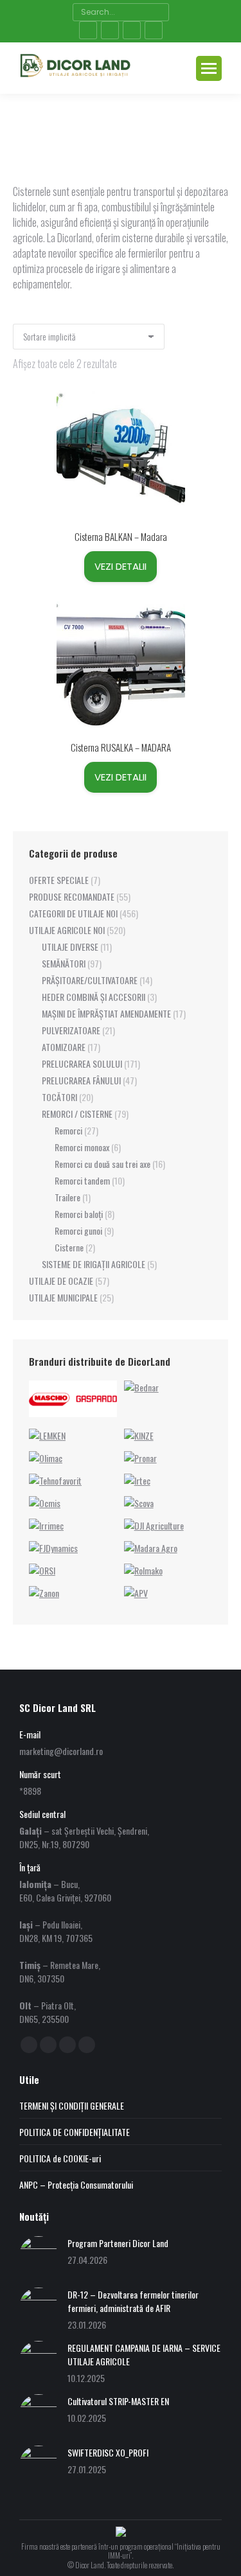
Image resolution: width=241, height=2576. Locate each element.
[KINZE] (139, 1435)
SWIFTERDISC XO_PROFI (108, 2452)
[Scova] (139, 1503)
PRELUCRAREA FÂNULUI (81, 1080)
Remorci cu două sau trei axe (103, 1164)
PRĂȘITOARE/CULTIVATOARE (90, 980)
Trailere (67, 1197)
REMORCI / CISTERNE (77, 1114)
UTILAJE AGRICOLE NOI (67, 930)
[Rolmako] (143, 1570)
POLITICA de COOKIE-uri (60, 2158)
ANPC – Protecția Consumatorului (76, 2184)
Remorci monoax (82, 1147)
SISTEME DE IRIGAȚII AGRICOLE (94, 1264)
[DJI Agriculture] (154, 1525)
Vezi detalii (121, 566)
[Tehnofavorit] (55, 1480)
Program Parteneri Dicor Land (118, 2243)
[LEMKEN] (47, 1435)
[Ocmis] (45, 1503)
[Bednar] (141, 1387)
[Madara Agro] (151, 1548)
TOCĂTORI (59, 1097)
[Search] (158, 12)
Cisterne (69, 1247)
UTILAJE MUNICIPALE (63, 1297)
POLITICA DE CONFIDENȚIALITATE (75, 2132)
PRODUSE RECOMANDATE (72, 896)
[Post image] (39, 2255)
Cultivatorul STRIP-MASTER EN (118, 2401)
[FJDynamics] (53, 1548)
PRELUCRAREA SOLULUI (82, 1063)
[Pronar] (140, 1458)
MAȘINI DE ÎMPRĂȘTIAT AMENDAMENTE (106, 1013)
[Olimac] (46, 1458)
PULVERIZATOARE (71, 1030)
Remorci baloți (79, 1214)
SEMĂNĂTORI (64, 963)
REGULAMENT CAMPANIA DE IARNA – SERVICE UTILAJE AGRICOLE (144, 2354)
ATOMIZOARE (64, 1047)
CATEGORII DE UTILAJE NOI (73, 913)
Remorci (68, 1130)
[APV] (136, 1593)
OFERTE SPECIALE (59, 880)
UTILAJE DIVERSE (70, 947)
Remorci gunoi (78, 1231)
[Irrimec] (46, 1525)
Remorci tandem (82, 1180)
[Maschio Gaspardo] (73, 1413)
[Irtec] (137, 1480)
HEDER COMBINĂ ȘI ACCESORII (94, 997)
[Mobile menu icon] (209, 68)
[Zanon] (44, 1593)
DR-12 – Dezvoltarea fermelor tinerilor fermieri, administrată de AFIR (133, 2301)
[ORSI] (42, 1570)
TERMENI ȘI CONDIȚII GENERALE (72, 2105)
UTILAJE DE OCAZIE (61, 1281)
